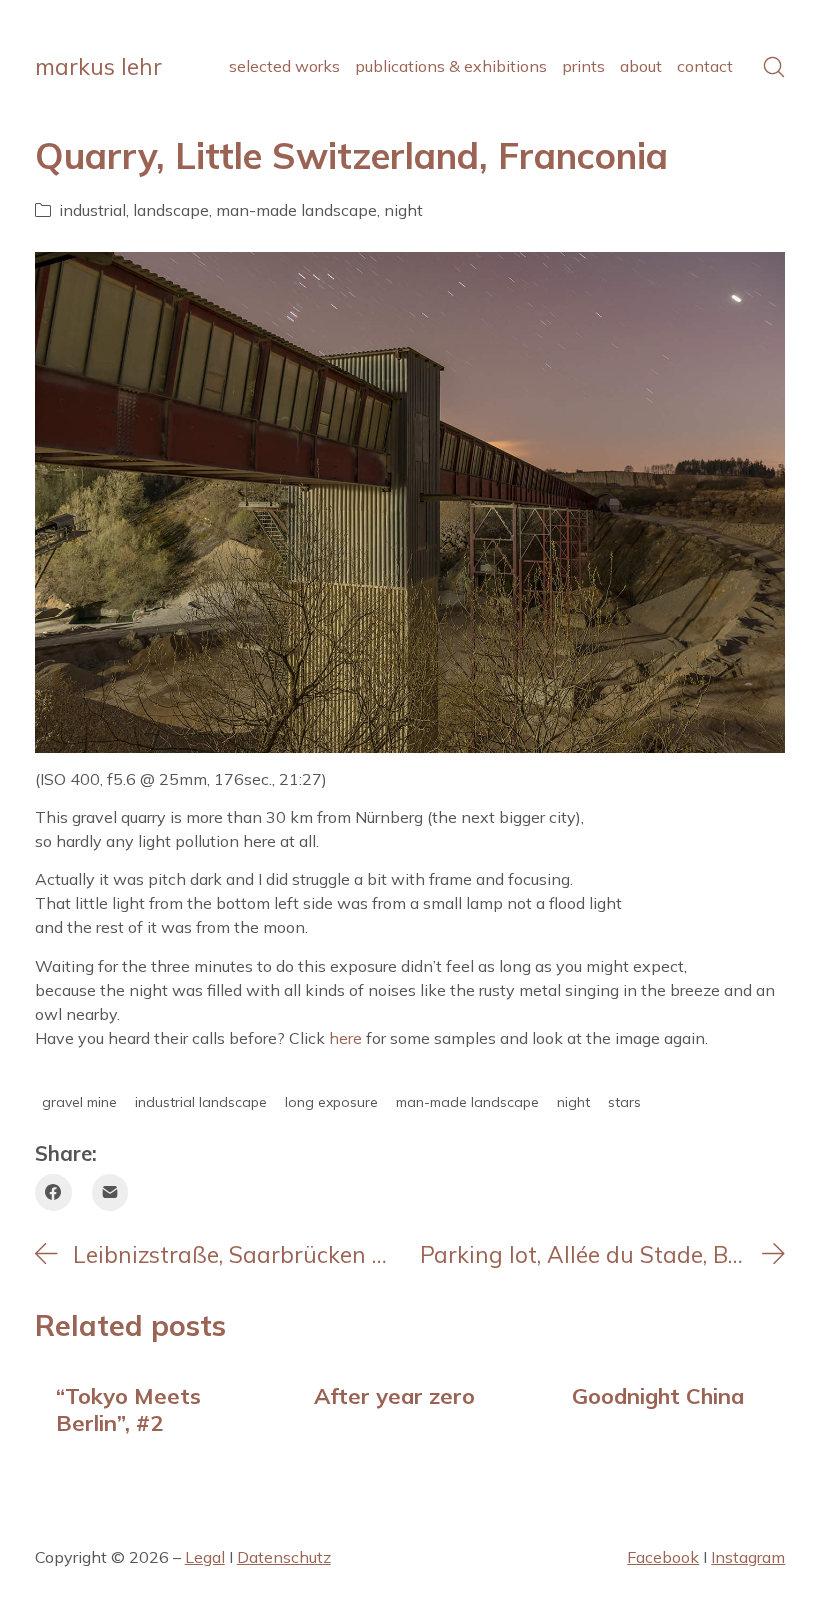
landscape (171, 210)
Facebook (663, 1557)
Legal (205, 1557)
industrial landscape (201, 1103)
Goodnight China (658, 1395)
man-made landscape (296, 210)
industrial (92, 210)
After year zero (394, 1395)
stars (624, 1103)
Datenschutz (284, 1557)
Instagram (748, 1557)
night (403, 210)
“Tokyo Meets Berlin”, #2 (128, 1408)
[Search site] (774, 67)
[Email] (110, 1192)
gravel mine (79, 1103)
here (345, 1038)
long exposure (331, 1103)
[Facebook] (53, 1192)
